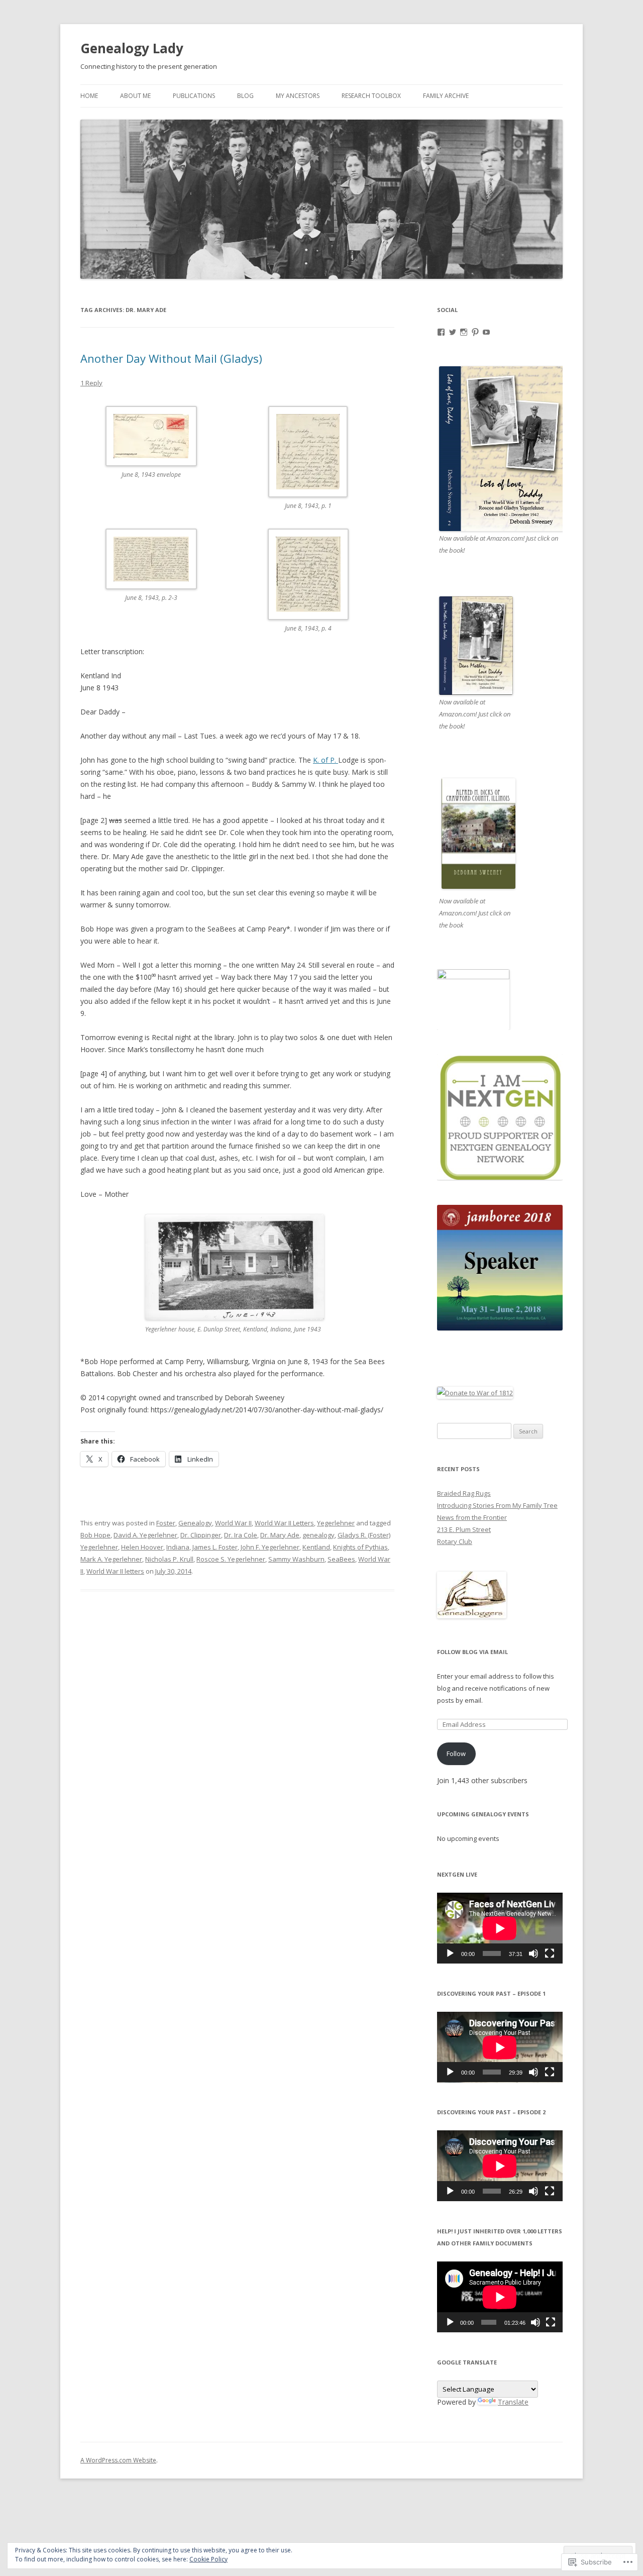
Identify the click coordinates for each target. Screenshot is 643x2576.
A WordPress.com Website (118, 2460)
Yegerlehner (336, 1523)
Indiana (178, 1547)
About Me (135, 96)
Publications (194, 96)
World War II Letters (284, 1523)
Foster (166, 1523)
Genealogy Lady (132, 48)
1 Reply (91, 383)
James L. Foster (215, 1547)
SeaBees (341, 1559)
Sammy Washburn (296, 1559)
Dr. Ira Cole (241, 1535)
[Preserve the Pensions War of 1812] (475, 1393)
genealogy (318, 1535)
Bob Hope (95, 1535)
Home (89, 96)
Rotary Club (455, 1541)
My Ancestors (298, 96)
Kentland (316, 1547)
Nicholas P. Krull (169, 1559)
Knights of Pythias (360, 1547)
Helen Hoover (142, 1547)
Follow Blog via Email (472, 1652)
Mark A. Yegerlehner (111, 1559)
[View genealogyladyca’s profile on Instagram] (464, 332)
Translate (513, 2402)
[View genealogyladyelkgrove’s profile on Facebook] (441, 332)
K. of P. (326, 760)
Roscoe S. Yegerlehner (231, 1559)
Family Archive (446, 96)
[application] (500, 1928)
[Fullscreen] (550, 1953)
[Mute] (533, 1953)
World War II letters (115, 1571)
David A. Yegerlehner (145, 1535)
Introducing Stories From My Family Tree (497, 1505)
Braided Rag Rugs (464, 1493)
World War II (233, 1523)
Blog (245, 96)
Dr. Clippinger (201, 1535)
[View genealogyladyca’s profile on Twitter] (453, 332)
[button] (159, 449)
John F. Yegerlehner (270, 1547)
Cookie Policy (208, 2559)
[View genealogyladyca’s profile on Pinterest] (475, 332)
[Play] (450, 1953)
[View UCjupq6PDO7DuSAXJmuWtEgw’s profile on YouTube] (486, 332)
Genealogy (195, 1523)
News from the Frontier (472, 1517)
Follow (456, 1754)
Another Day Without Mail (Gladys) (171, 358)
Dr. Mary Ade (280, 1535)
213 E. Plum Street (464, 1529)
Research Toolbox (371, 96)
